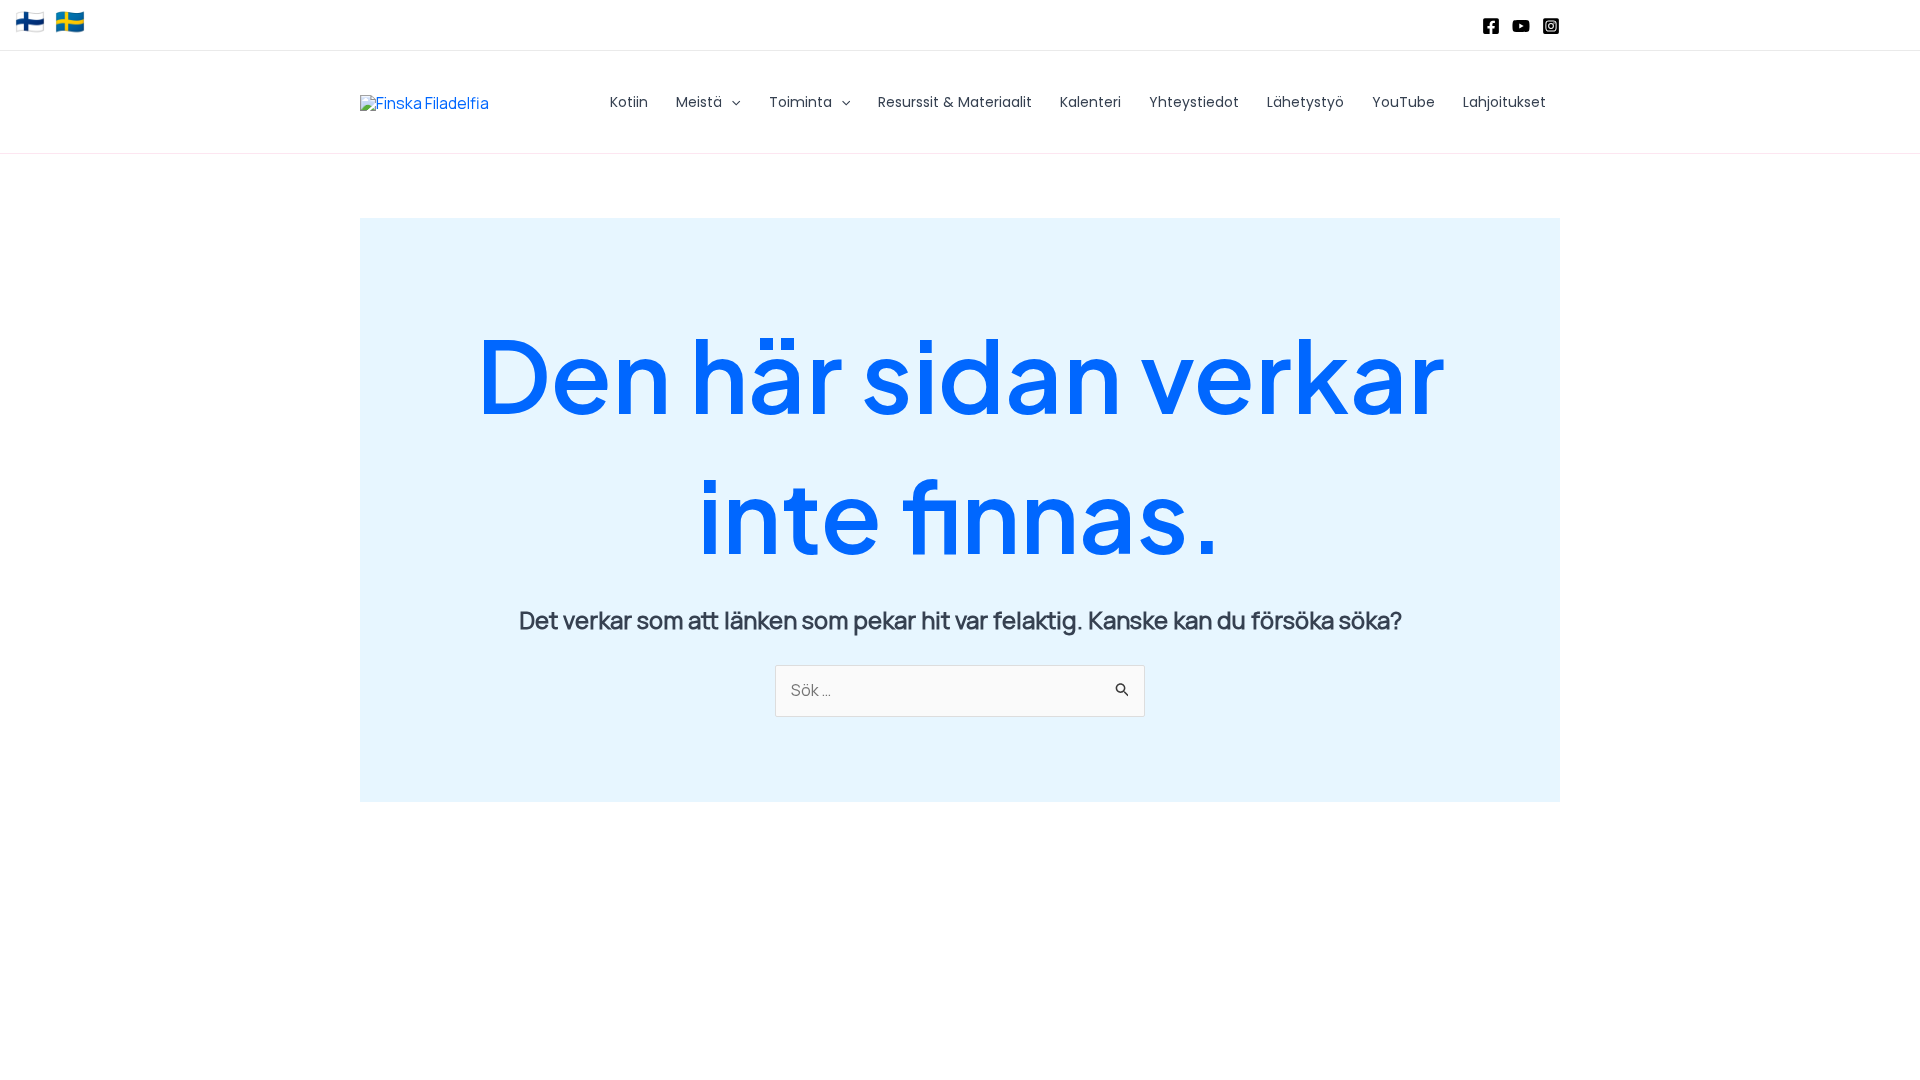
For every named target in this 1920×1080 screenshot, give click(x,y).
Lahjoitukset (1504, 102)
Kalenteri (1090, 102)
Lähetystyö (1305, 102)
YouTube (1403, 102)
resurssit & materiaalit (955, 102)
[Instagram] (1551, 26)
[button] (731, 102)
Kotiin (629, 102)
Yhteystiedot (1194, 102)
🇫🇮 (30, 22)
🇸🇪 (70, 22)
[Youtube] (1521, 26)
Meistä (699, 102)
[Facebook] (1491, 26)
